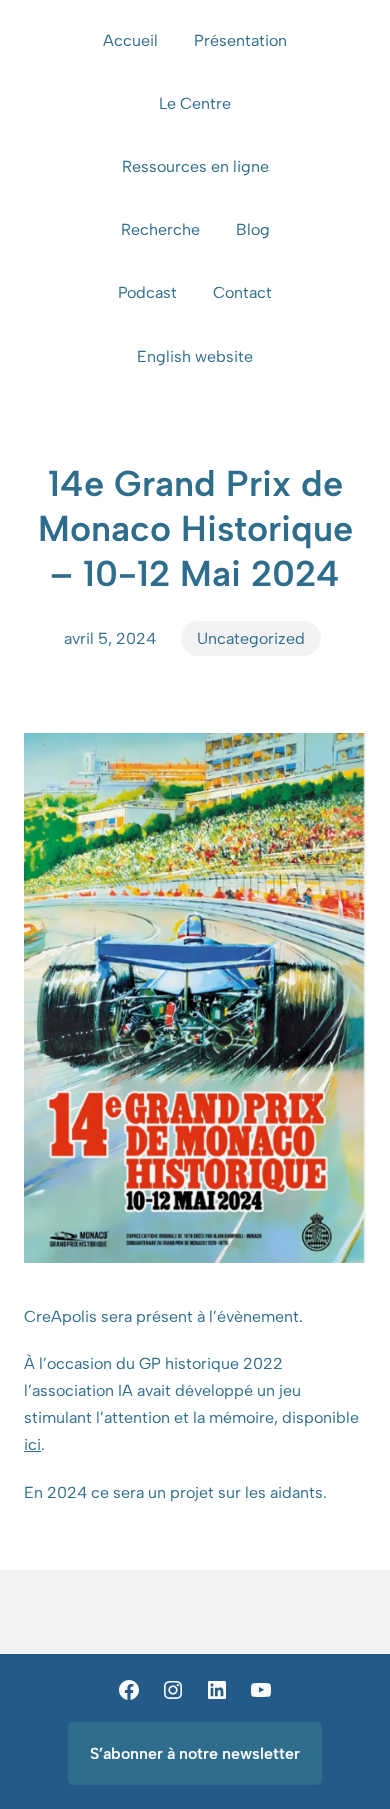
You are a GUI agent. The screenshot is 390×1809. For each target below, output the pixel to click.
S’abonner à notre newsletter (195, 1753)
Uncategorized (251, 638)
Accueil (130, 40)
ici (32, 1444)
